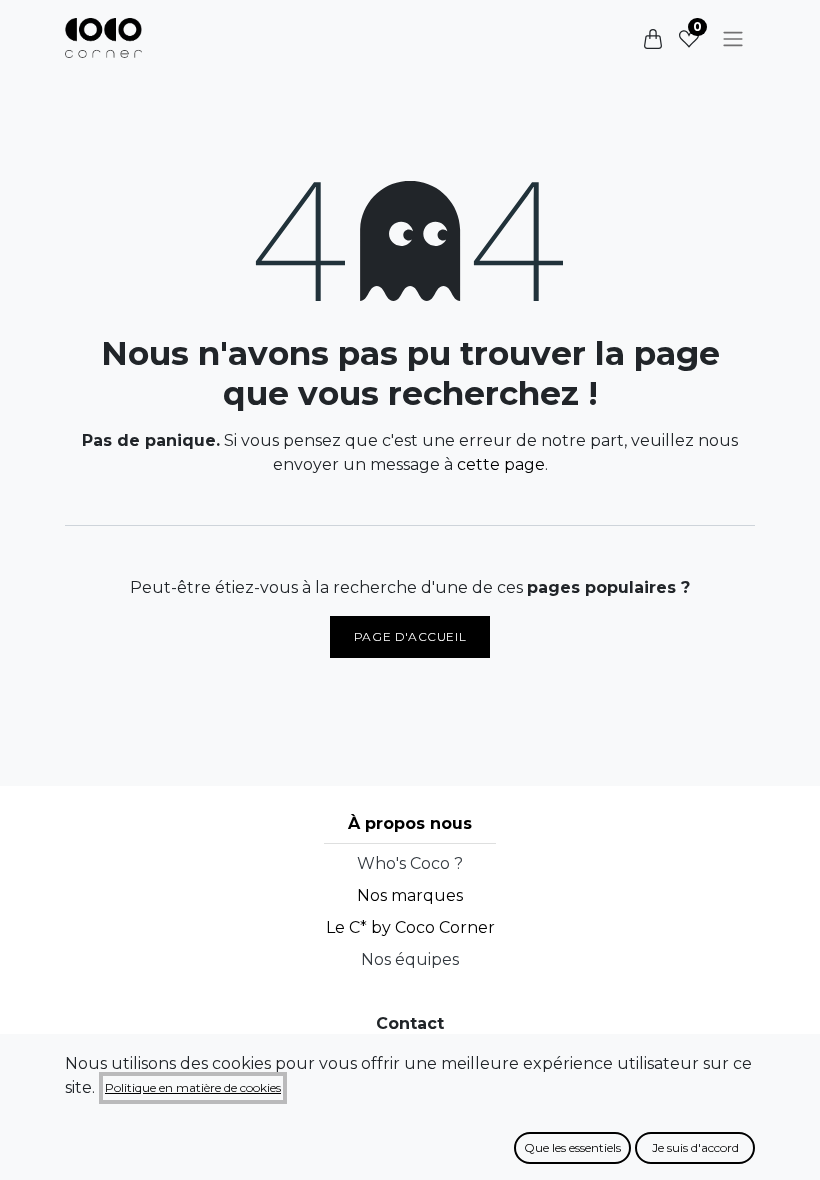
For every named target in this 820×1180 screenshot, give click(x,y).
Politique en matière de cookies (193, 1087)
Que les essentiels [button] (572, 1147)
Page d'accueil (410, 636)
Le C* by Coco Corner (410, 927)
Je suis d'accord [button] (695, 1147)
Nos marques (410, 895)
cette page (501, 464)
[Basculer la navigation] (733, 38)
